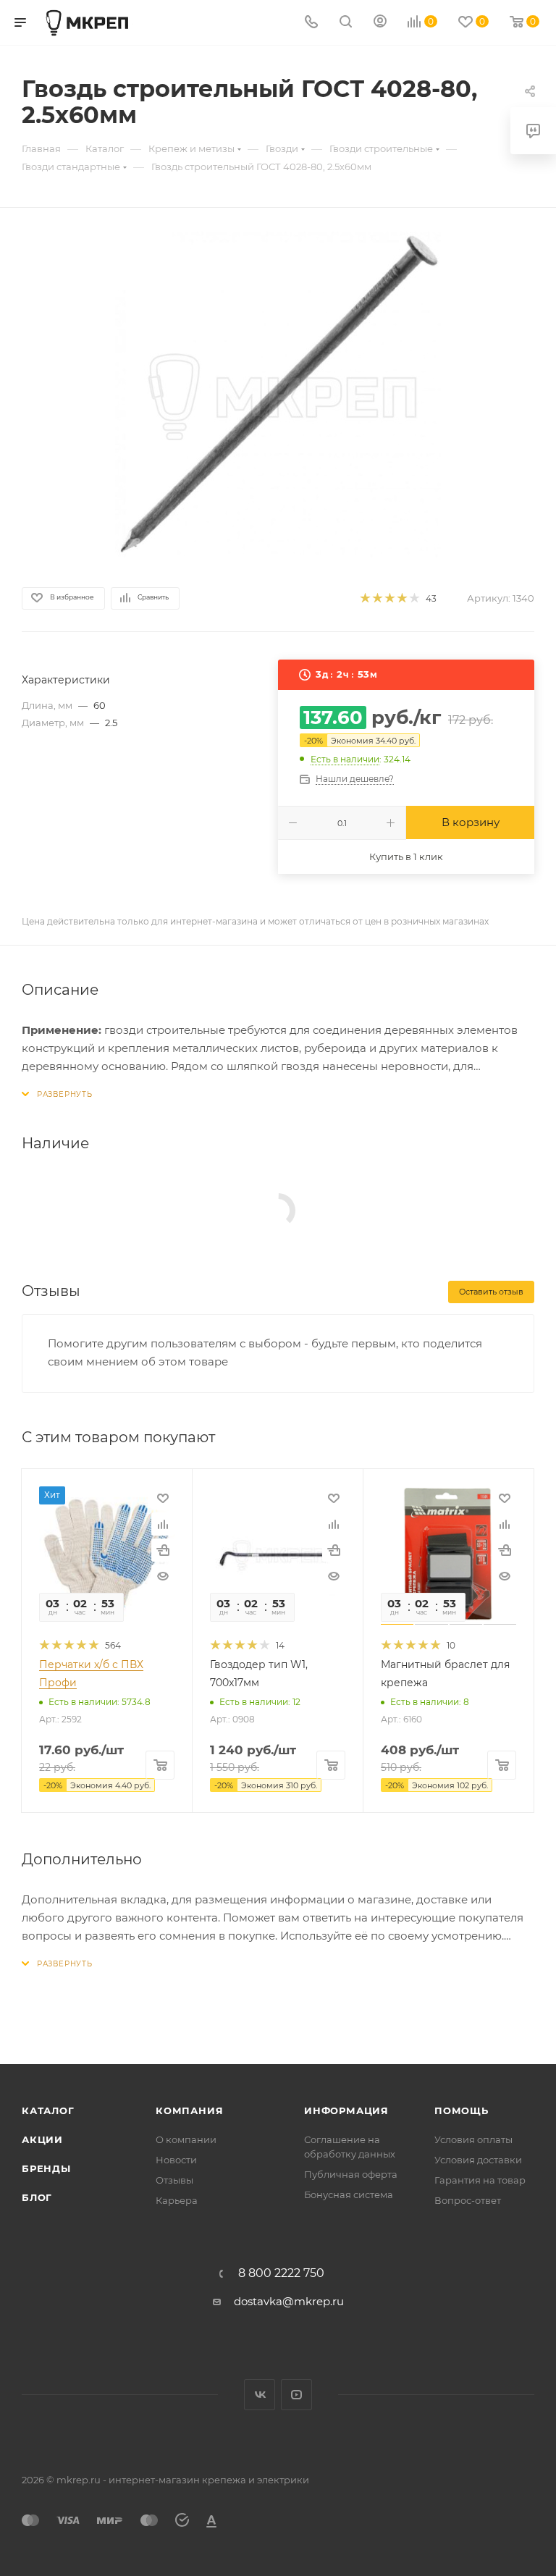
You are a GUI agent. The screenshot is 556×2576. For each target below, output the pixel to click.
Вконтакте (260, 2395)
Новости (176, 2160)
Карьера (177, 2200)
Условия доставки (478, 2160)
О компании (186, 2139)
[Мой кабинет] (380, 23)
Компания (189, 2110)
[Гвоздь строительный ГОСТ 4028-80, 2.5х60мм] (278, 395)
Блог (37, 2197)
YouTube (296, 2395)
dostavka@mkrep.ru (289, 2301)
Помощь (462, 2110)
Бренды (46, 2168)
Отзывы (174, 2180)
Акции (42, 2139)
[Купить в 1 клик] (163, 1550)
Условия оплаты (473, 2139)
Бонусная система (349, 2194)
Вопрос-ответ (468, 2200)
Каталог (48, 2110)
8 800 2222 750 (281, 2273)
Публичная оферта (351, 2174)
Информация (346, 2110)
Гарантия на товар (480, 2180)
